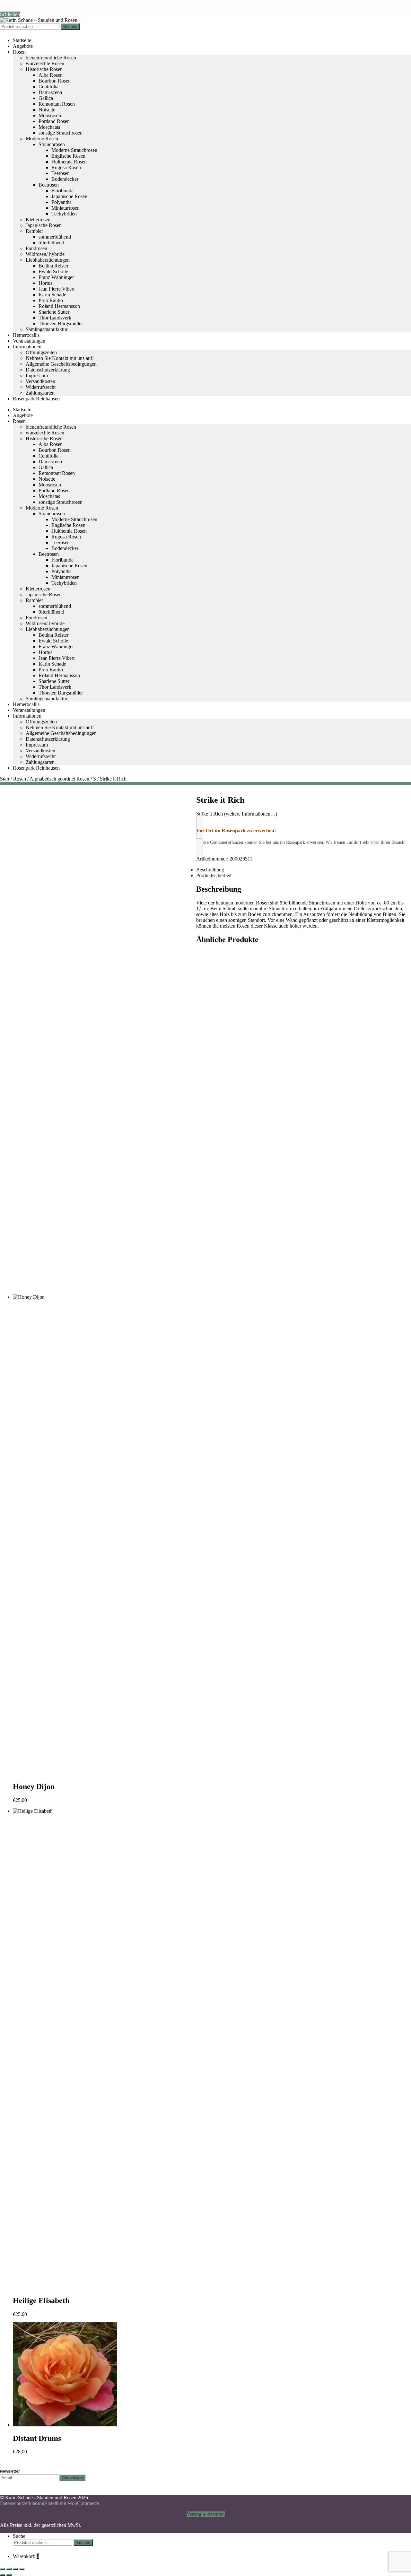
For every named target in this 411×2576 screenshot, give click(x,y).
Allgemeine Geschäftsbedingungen (61, 364)
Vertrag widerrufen (206, 2514)
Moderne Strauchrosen (74, 150)
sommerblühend (55, 237)
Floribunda (62, 191)
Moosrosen (50, 115)
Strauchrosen (52, 144)
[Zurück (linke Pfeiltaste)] (3, 2575)
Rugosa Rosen (66, 167)
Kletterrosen (38, 219)
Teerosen (61, 173)
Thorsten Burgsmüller (61, 323)
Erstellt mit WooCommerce (72, 2503)
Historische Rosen (44, 69)
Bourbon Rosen (55, 81)
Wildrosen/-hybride (45, 254)
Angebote (23, 46)
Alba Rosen (51, 75)
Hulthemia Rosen (69, 162)
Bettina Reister (53, 266)
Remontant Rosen (57, 104)
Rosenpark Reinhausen (36, 399)
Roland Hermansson (59, 306)
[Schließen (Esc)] (22, 2569)
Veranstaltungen (29, 341)
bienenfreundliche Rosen (51, 58)
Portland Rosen (54, 121)
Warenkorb (26, 2556)
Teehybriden (64, 214)
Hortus (45, 283)
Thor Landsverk (55, 318)
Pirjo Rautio (51, 300)
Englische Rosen (68, 156)
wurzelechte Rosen (45, 63)
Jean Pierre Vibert (57, 289)
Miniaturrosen (66, 208)
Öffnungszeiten (41, 352)
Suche (19, 2536)
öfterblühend (51, 243)
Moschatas (49, 127)
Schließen (10, 14)
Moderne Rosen (42, 139)
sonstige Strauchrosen (61, 133)
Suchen (70, 26)
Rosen (19, 52)
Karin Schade (52, 295)
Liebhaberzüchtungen (48, 260)
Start (5, 779)
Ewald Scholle (53, 271)
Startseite (22, 40)
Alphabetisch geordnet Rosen (59, 779)
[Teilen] (15, 2569)
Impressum (37, 375)
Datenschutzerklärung (48, 370)
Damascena (50, 92)
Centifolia (48, 87)
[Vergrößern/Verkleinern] (3, 2569)
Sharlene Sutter (54, 312)
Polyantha (61, 202)
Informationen (27, 347)
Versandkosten (40, 381)
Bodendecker (65, 179)
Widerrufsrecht (41, 387)
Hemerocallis (26, 335)
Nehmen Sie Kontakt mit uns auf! (60, 358)
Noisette (47, 110)
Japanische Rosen (69, 196)
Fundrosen (36, 248)
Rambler (34, 231)
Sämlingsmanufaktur (47, 329)
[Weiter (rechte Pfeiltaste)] (9, 2575)
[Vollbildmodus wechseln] (9, 2569)
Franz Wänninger (56, 277)
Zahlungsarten (40, 393)
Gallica (46, 98)
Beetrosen (49, 185)
